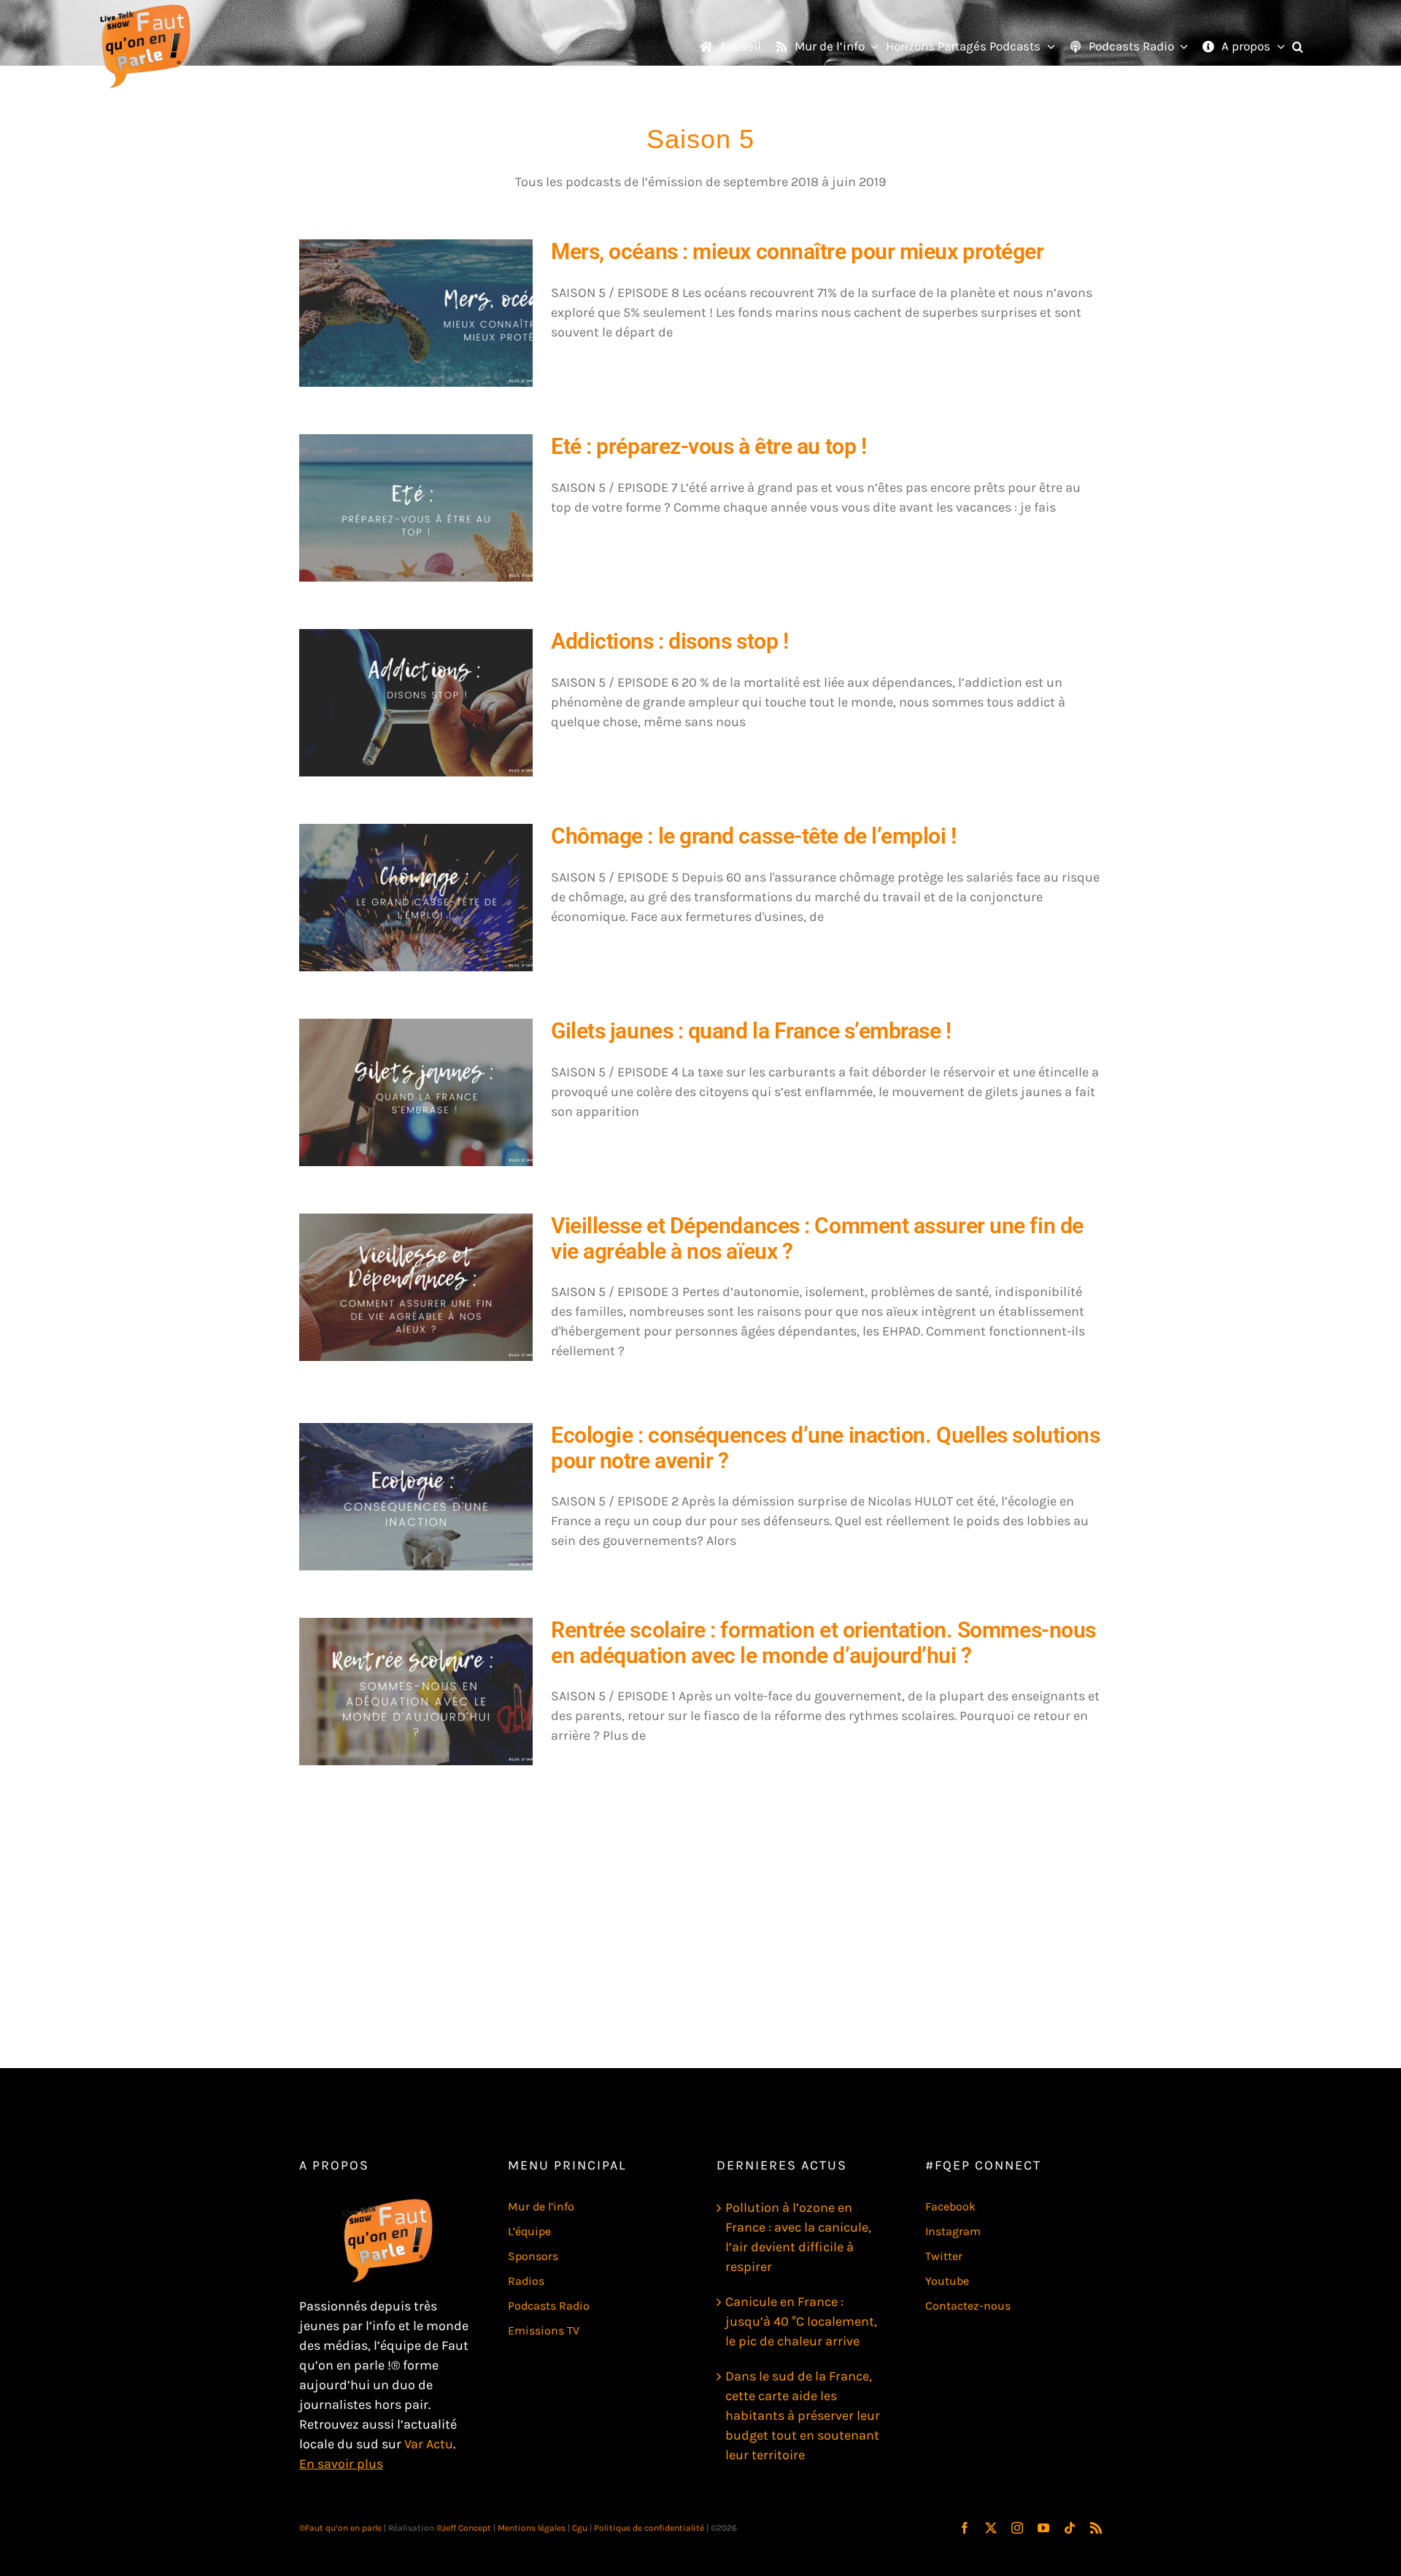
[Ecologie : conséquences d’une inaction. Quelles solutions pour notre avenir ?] (416, 1497)
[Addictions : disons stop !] (416, 703)
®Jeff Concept (464, 2528)
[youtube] (1043, 2528)
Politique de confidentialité (649, 2528)
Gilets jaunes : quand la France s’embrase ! (751, 1031)
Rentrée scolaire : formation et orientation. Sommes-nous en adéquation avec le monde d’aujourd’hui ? (823, 1643)
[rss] (1096, 2528)
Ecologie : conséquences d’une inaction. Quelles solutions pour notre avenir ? (825, 1448)
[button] (1298, 47)
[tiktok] (1070, 2528)
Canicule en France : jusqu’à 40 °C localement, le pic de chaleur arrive (801, 2321)
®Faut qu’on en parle (340, 2528)
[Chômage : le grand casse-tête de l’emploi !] (416, 898)
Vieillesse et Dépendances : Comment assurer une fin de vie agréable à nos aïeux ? (817, 1238)
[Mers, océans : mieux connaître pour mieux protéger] (416, 313)
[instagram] (1017, 2528)
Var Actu (429, 2444)
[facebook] (965, 2528)
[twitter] (991, 2528)
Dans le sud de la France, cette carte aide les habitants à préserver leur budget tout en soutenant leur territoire (803, 2415)
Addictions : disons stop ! (669, 641)
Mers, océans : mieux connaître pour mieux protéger (798, 251)
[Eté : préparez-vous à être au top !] (416, 508)
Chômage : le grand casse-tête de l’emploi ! (754, 836)
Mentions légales (532, 2528)
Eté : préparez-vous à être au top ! (709, 446)
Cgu (580, 2528)
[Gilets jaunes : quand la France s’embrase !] (416, 1092)
